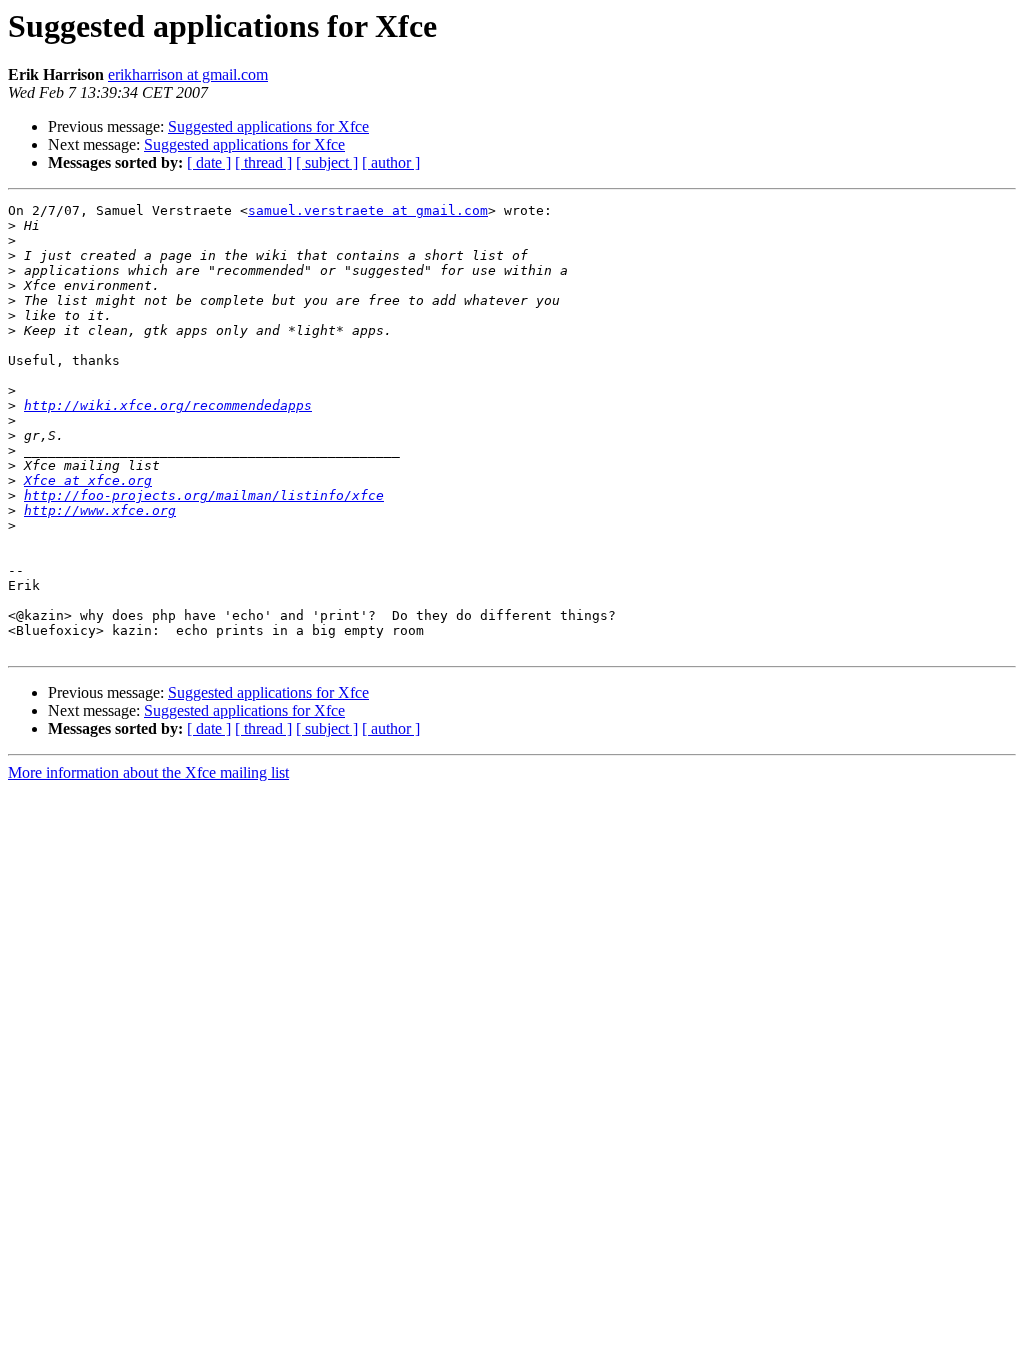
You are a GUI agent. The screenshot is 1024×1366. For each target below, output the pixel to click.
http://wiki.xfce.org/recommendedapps (168, 405)
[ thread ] (263, 162)
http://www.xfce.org (100, 510)
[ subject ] (327, 162)
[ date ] (209, 162)
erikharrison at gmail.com (188, 74)
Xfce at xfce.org (88, 480)
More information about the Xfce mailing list (148, 772)
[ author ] (391, 162)
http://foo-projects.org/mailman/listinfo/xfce (204, 495)
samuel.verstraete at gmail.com (368, 210)
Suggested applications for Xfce (268, 126)
